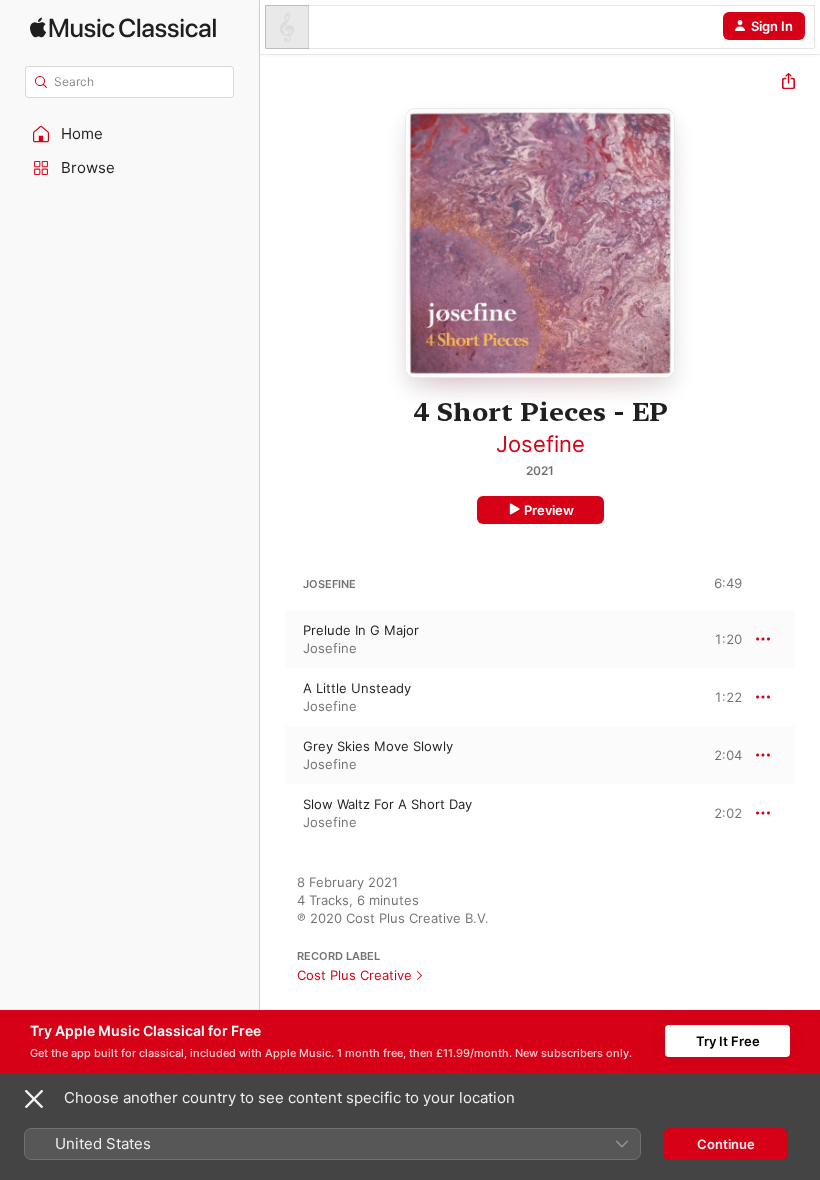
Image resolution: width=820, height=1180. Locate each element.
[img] (123, 27)
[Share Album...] (788, 83)
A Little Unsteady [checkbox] (357, 688)
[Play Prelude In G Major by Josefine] (273, 639)
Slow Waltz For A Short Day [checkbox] (387, 804)
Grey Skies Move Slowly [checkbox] (378, 746)
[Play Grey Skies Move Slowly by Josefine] (273, 755)
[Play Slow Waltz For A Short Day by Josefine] (273, 813)
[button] (130, 134)
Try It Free (728, 1041)
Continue (726, 1144)
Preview (549, 510)
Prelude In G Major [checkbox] (361, 630)
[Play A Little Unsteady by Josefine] (273, 697)
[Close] (34, 1099)
